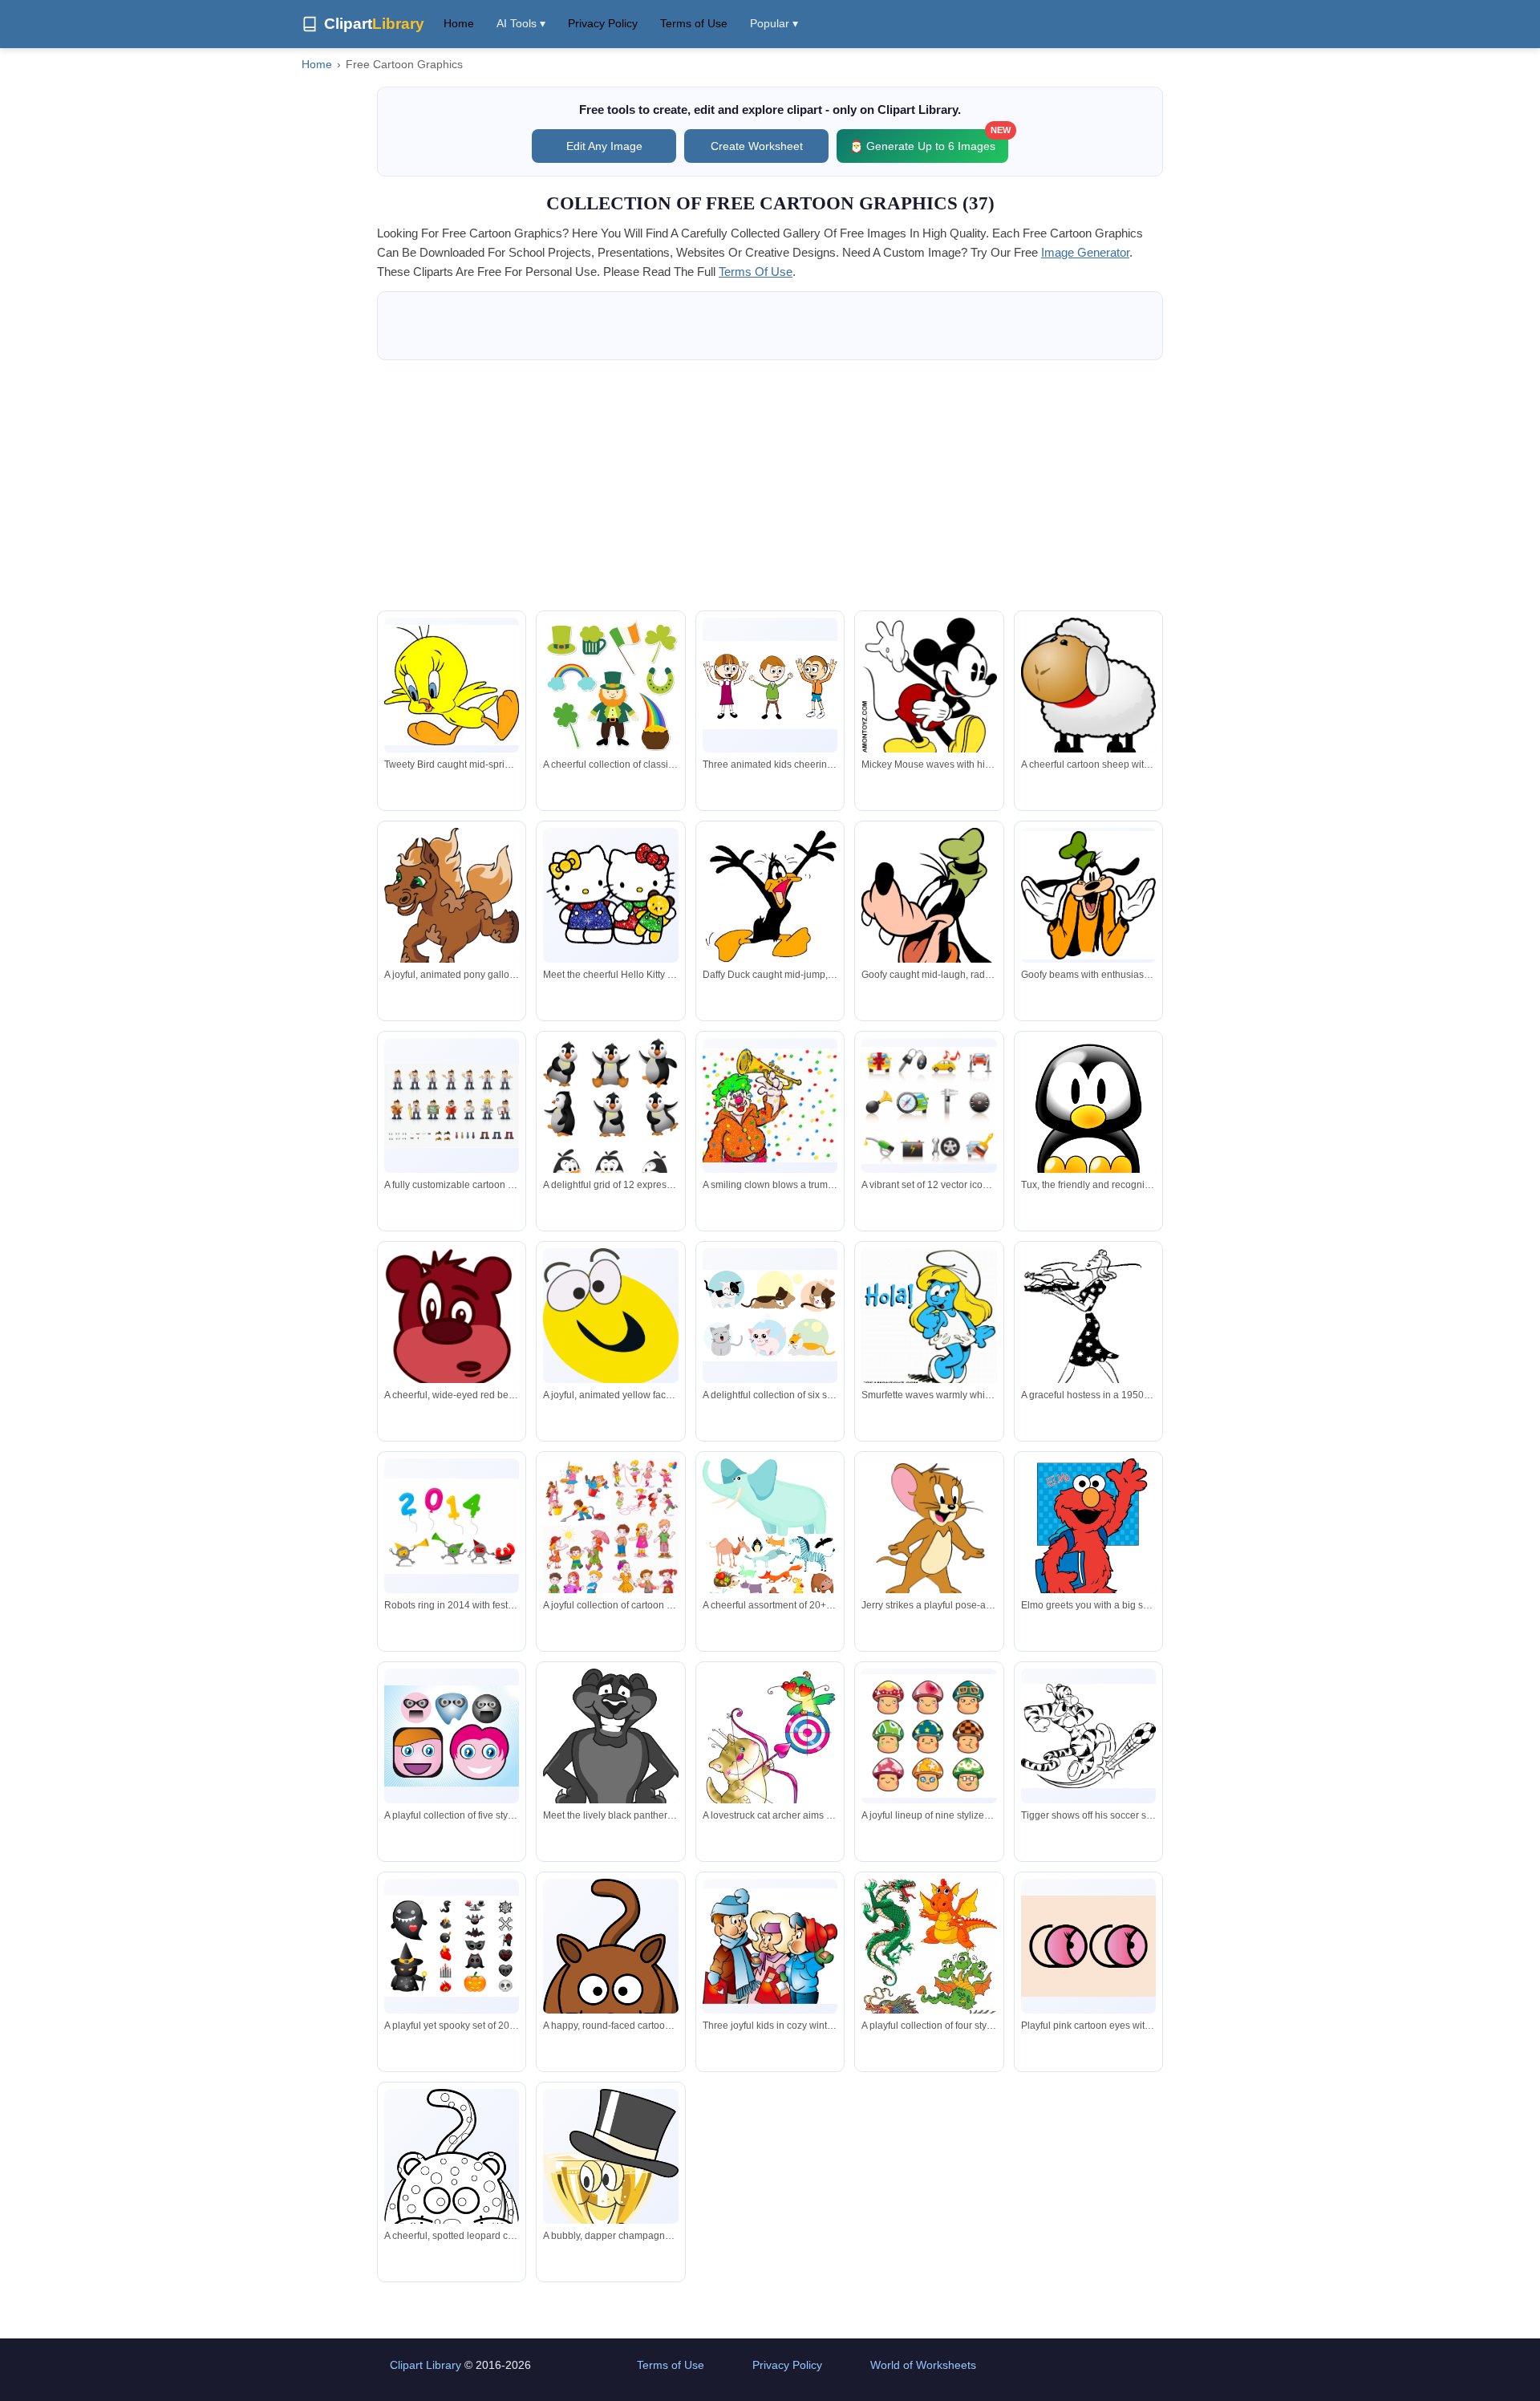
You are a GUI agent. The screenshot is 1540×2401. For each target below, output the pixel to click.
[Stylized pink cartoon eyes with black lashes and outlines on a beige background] (1088, 1946)
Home (459, 23)
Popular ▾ (774, 23)
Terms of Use (694, 23)
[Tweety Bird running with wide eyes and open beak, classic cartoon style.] (452, 685)
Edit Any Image (604, 146)
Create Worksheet (757, 146)
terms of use (756, 272)
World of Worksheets (923, 2365)
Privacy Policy (603, 23)
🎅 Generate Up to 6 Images (929, 141)
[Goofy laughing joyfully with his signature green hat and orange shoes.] (929, 908)
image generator (1085, 252)
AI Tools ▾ (521, 23)
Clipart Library (426, 2365)
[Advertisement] (770, 485)
